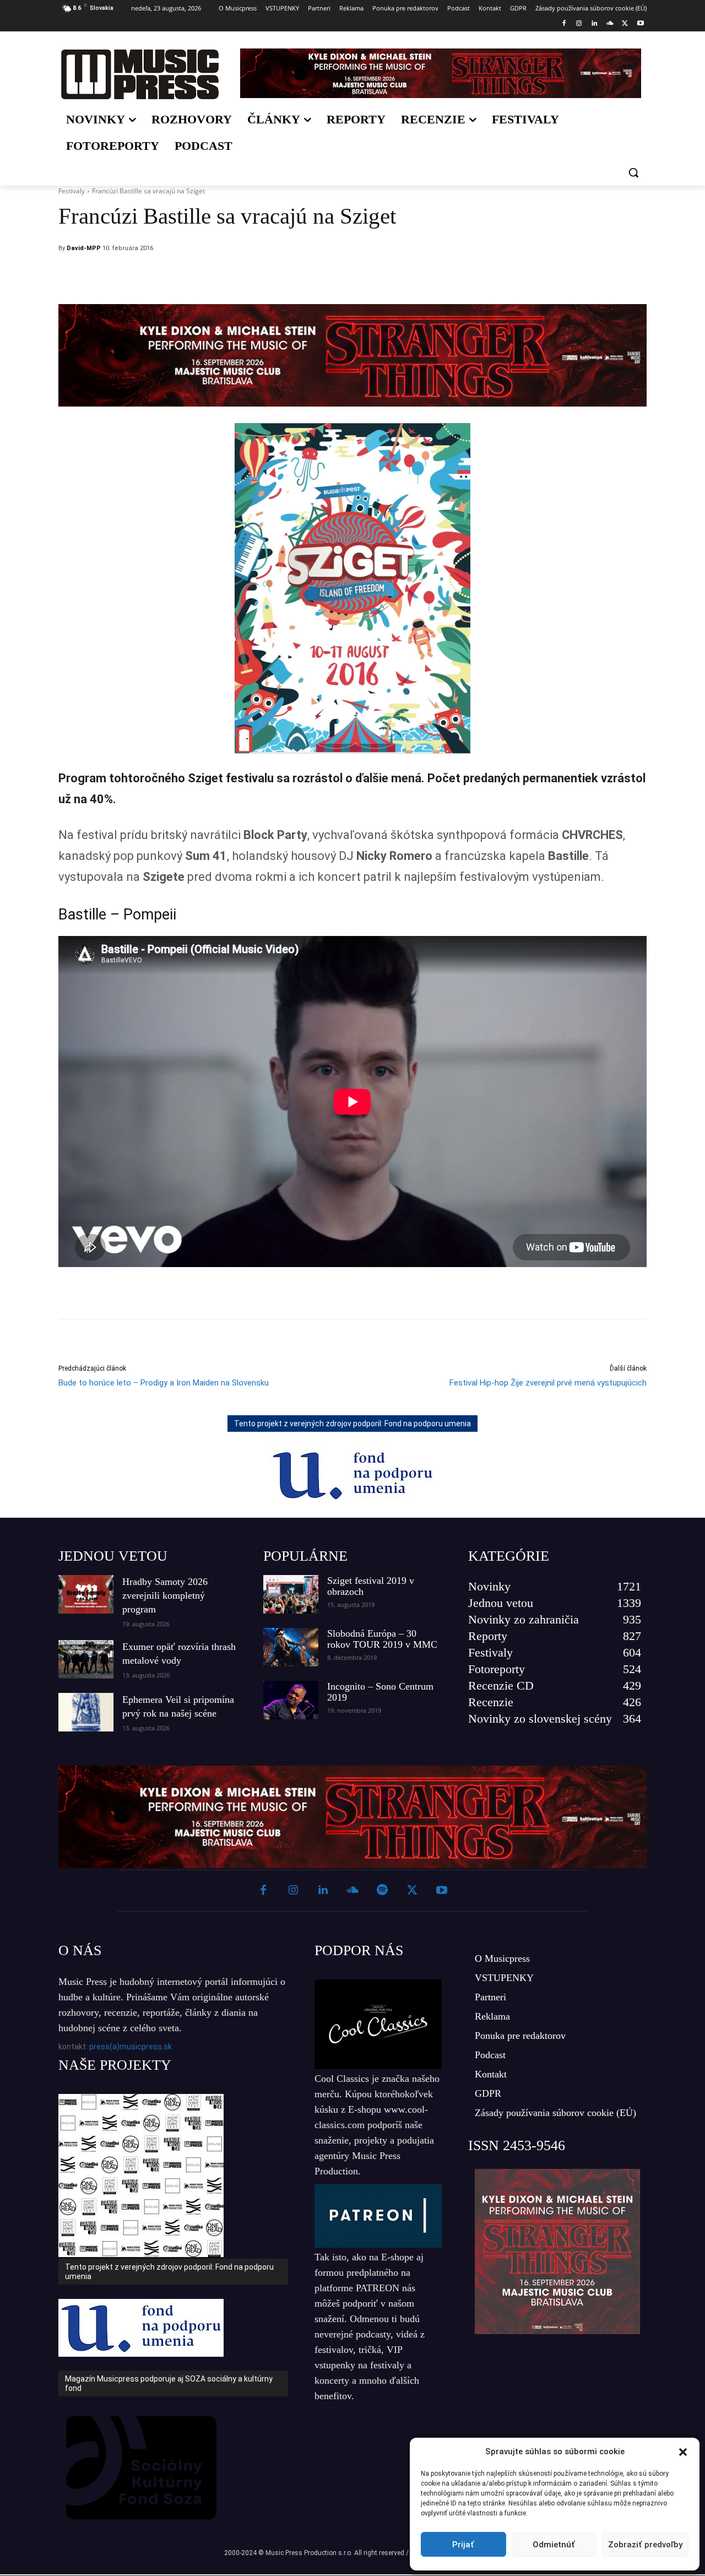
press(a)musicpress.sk (131, 2047)
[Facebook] (564, 24)
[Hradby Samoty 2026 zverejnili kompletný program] (86, 1594)
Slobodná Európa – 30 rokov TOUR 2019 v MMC (382, 1639)
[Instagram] (579, 24)
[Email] (426, 277)
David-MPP (84, 248)
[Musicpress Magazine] (140, 74)
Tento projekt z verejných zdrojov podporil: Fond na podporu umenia (352, 1424)
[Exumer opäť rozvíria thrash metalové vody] (86, 1659)
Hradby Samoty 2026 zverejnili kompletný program (165, 1595)
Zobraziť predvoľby (645, 2545)
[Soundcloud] (610, 24)
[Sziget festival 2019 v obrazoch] (291, 1594)
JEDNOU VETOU (113, 1556)
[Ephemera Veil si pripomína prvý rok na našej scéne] (86, 1712)
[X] (625, 24)
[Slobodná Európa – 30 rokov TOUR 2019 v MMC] (291, 1647)
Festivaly (72, 191)
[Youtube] (640, 24)
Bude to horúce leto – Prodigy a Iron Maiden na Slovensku (164, 1383)
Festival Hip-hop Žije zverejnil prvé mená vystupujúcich (548, 1383)
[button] (683, 2452)
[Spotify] (382, 1891)
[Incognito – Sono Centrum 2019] (291, 1700)
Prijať (463, 2545)
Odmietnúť (554, 2545)
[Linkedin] (595, 24)
